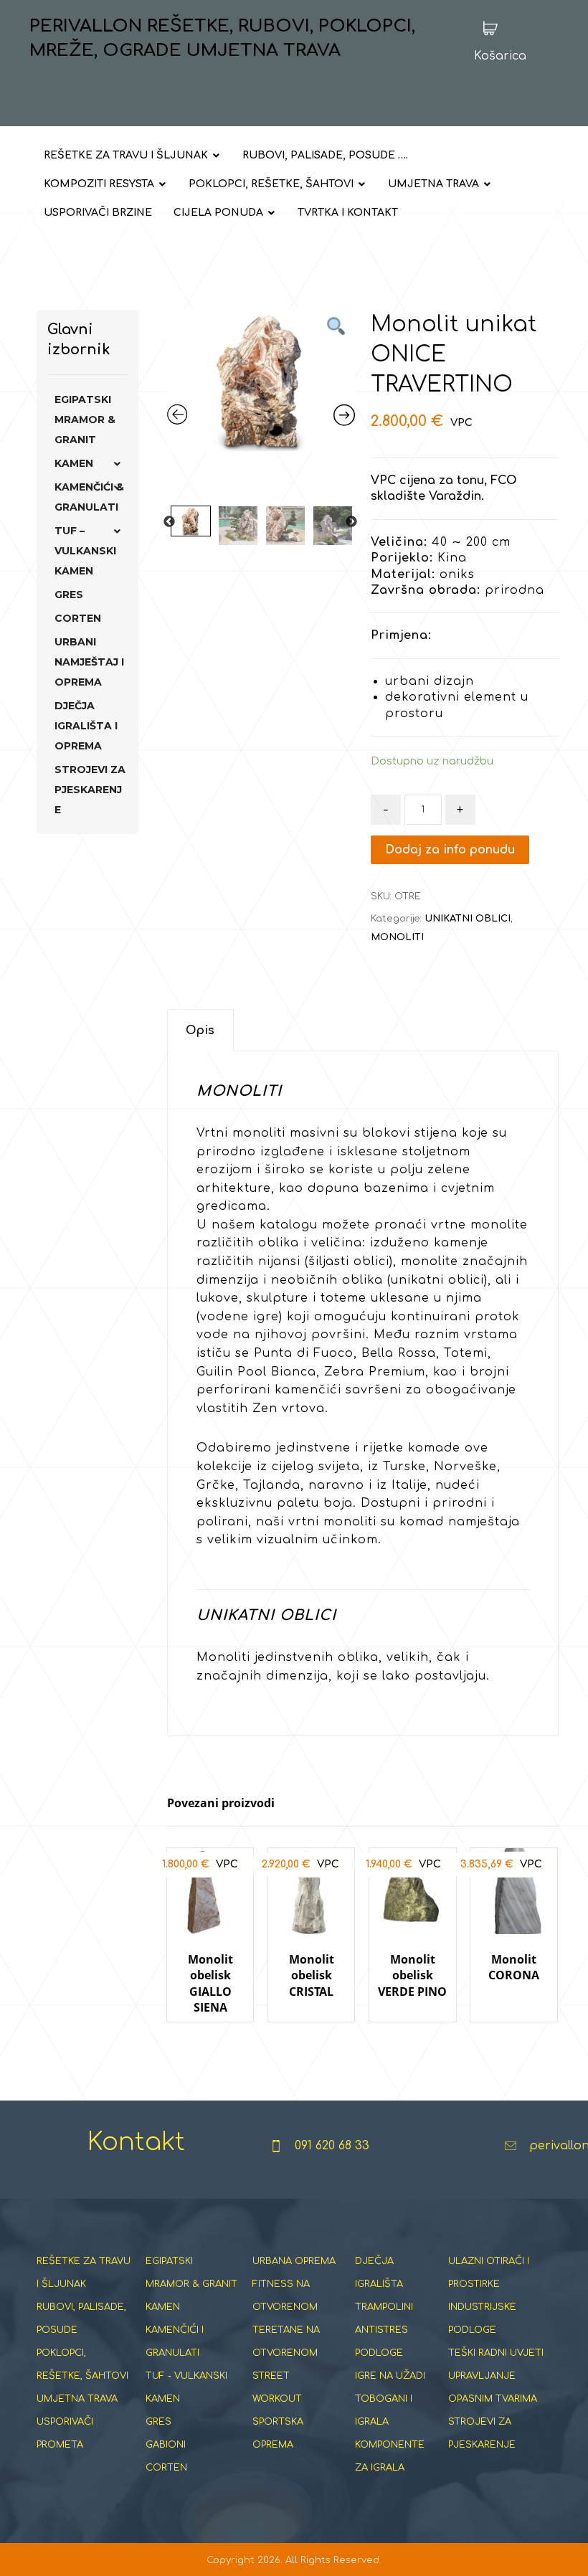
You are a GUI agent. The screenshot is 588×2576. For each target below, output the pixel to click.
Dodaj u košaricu (217, 2036)
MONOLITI (397, 937)
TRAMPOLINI (384, 2307)
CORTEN (78, 618)
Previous (169, 522)
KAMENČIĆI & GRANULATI (89, 497)
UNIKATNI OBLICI (468, 919)
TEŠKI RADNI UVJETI (496, 2353)
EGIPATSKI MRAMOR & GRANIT (85, 420)
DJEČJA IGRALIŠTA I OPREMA (86, 726)
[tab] (200, 1030)
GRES (69, 595)
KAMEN (74, 463)
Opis (200, 1031)
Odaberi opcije (521, 2036)
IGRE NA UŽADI (390, 2376)
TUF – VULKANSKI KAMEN (85, 551)
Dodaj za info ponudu (450, 850)
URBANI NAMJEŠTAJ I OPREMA (89, 662)
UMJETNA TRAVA (77, 2399)
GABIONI (166, 2445)
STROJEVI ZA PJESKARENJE (90, 790)
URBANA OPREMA (294, 2261)
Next (351, 522)
